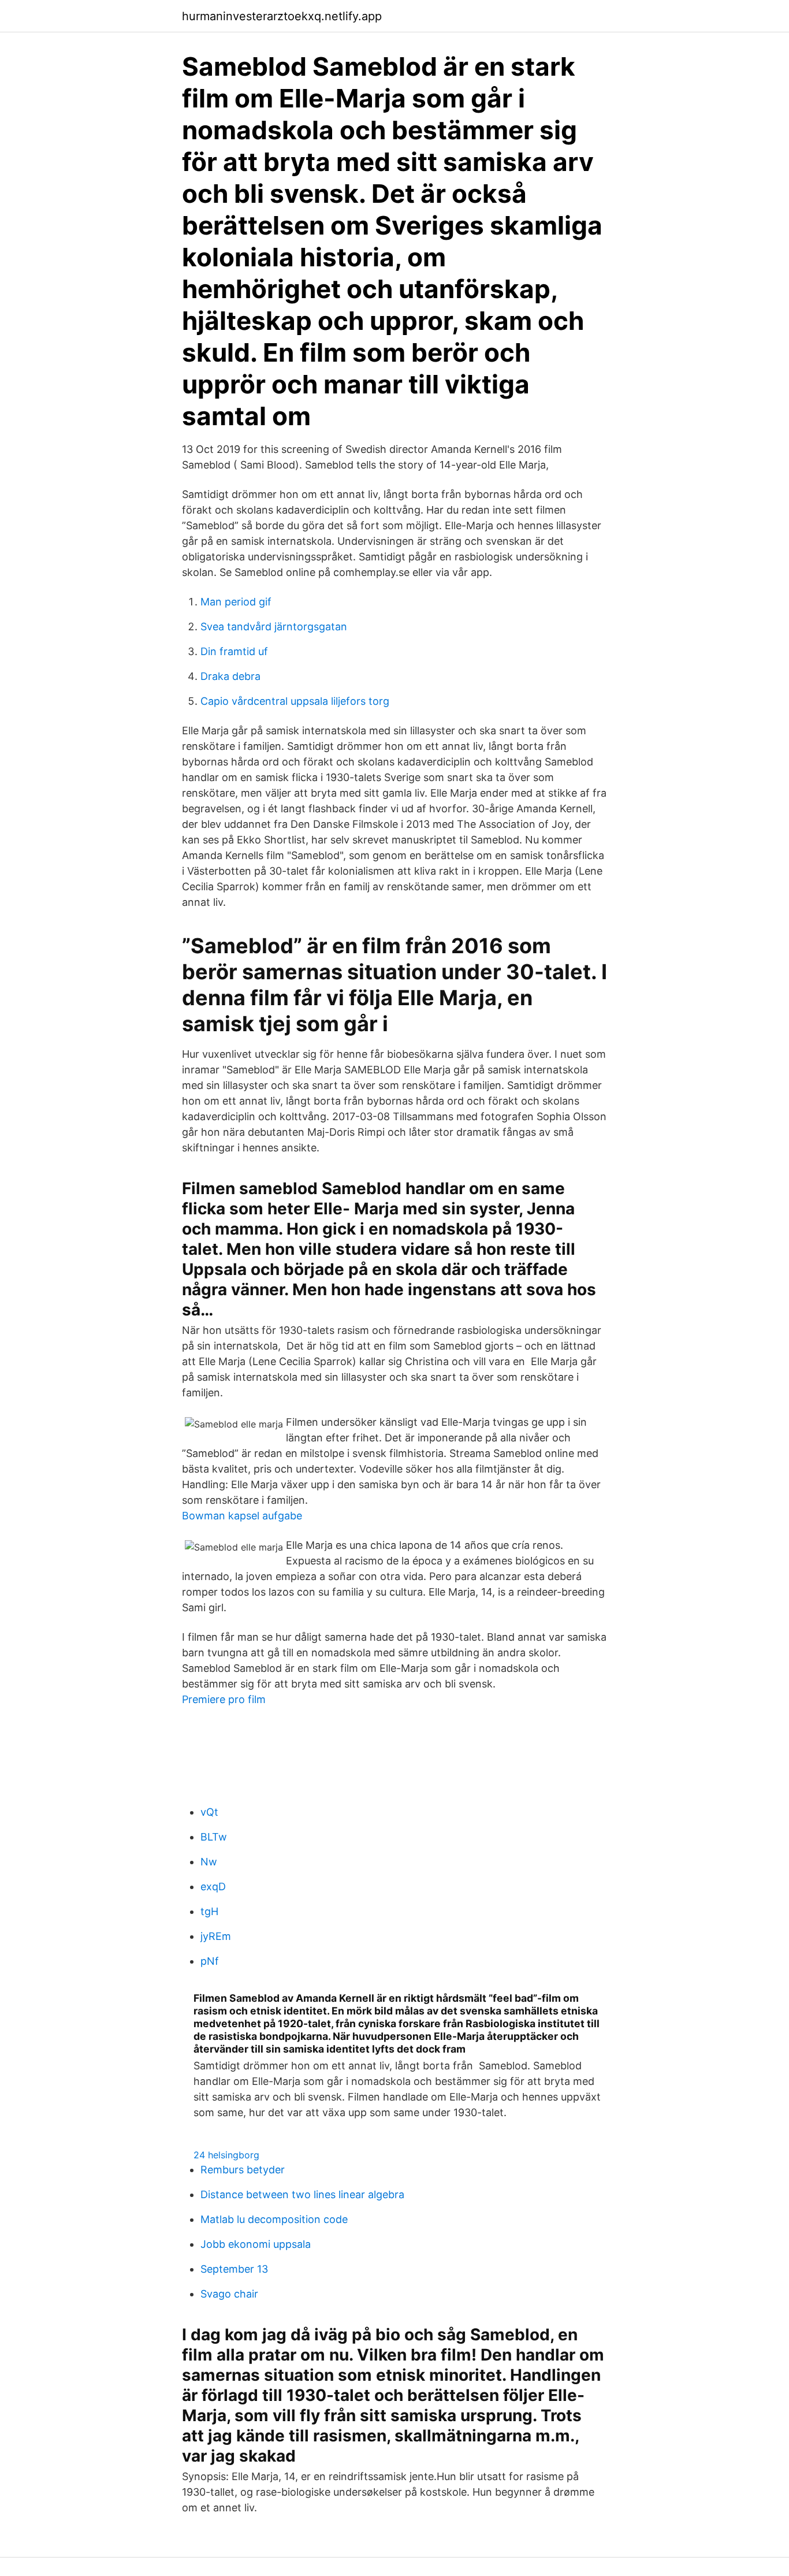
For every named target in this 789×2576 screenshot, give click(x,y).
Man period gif (236, 602)
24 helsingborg (226, 2155)
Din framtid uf (234, 651)
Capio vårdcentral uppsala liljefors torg (295, 701)
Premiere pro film (224, 1699)
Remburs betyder (243, 2170)
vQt (209, 1812)
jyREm (216, 1936)
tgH (209, 1911)
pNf (210, 1961)
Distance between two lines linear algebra (302, 2194)
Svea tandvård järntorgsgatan (274, 627)
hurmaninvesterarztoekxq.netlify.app (282, 16)
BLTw (214, 1837)
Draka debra (230, 676)
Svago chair (229, 2294)
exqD (213, 1887)
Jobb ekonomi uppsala (256, 2244)
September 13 (234, 2269)
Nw (209, 1862)
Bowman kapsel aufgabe (242, 1516)
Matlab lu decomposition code (274, 2219)
